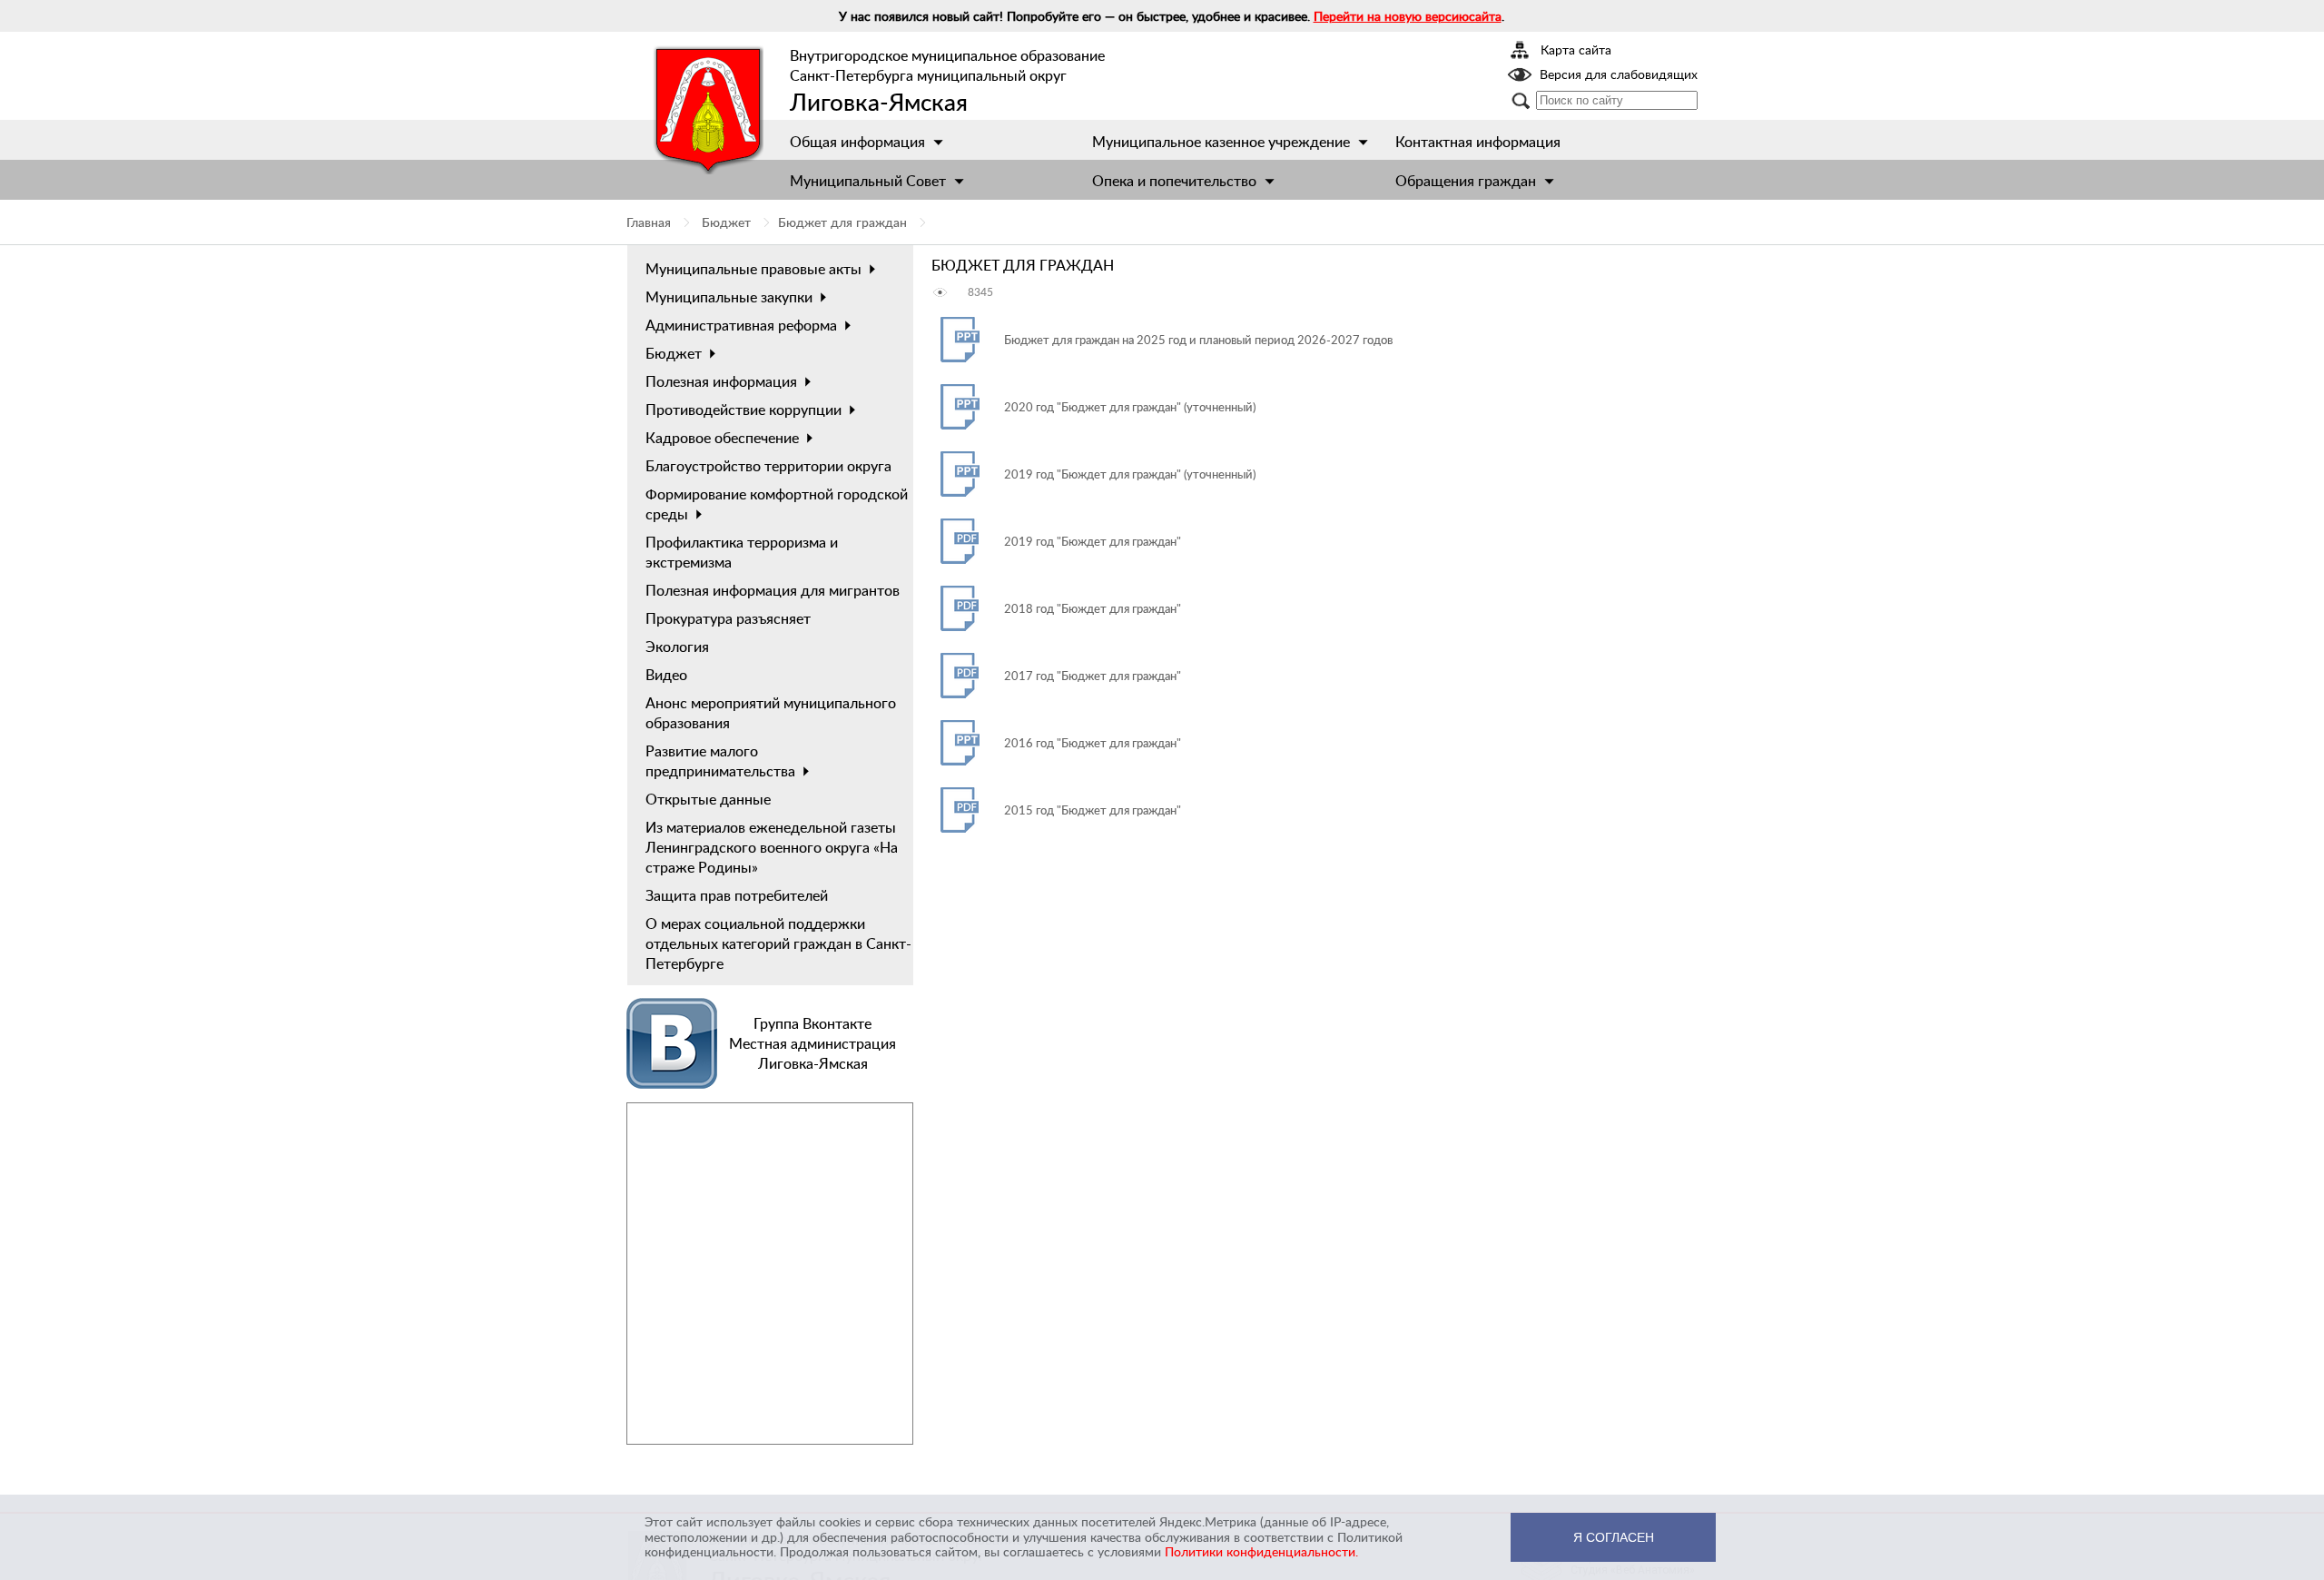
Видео (666, 675)
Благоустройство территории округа (768, 466)
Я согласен (1614, 1537)
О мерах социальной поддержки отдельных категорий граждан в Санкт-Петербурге (778, 943)
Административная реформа (741, 325)
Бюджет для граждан (842, 222)
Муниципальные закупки (729, 297)
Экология (677, 647)
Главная (649, 222)
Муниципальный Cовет (868, 181)
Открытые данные (708, 799)
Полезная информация (721, 381)
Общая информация (857, 142)
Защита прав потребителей (737, 895)
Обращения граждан (1466, 181)
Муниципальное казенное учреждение (1221, 142)
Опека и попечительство (1174, 181)
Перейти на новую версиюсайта (1408, 16)
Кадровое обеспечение (722, 438)
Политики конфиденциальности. (1261, 1551)
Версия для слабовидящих (1619, 75)
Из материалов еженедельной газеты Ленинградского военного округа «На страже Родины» (772, 847)
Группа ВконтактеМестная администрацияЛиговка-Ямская (812, 1043)
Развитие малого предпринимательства (720, 761)
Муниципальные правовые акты (753, 269)
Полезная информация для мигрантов (773, 590)
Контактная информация (1478, 142)
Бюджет (726, 222)
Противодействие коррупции (743, 410)
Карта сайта (1576, 51)
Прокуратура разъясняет (728, 618)
